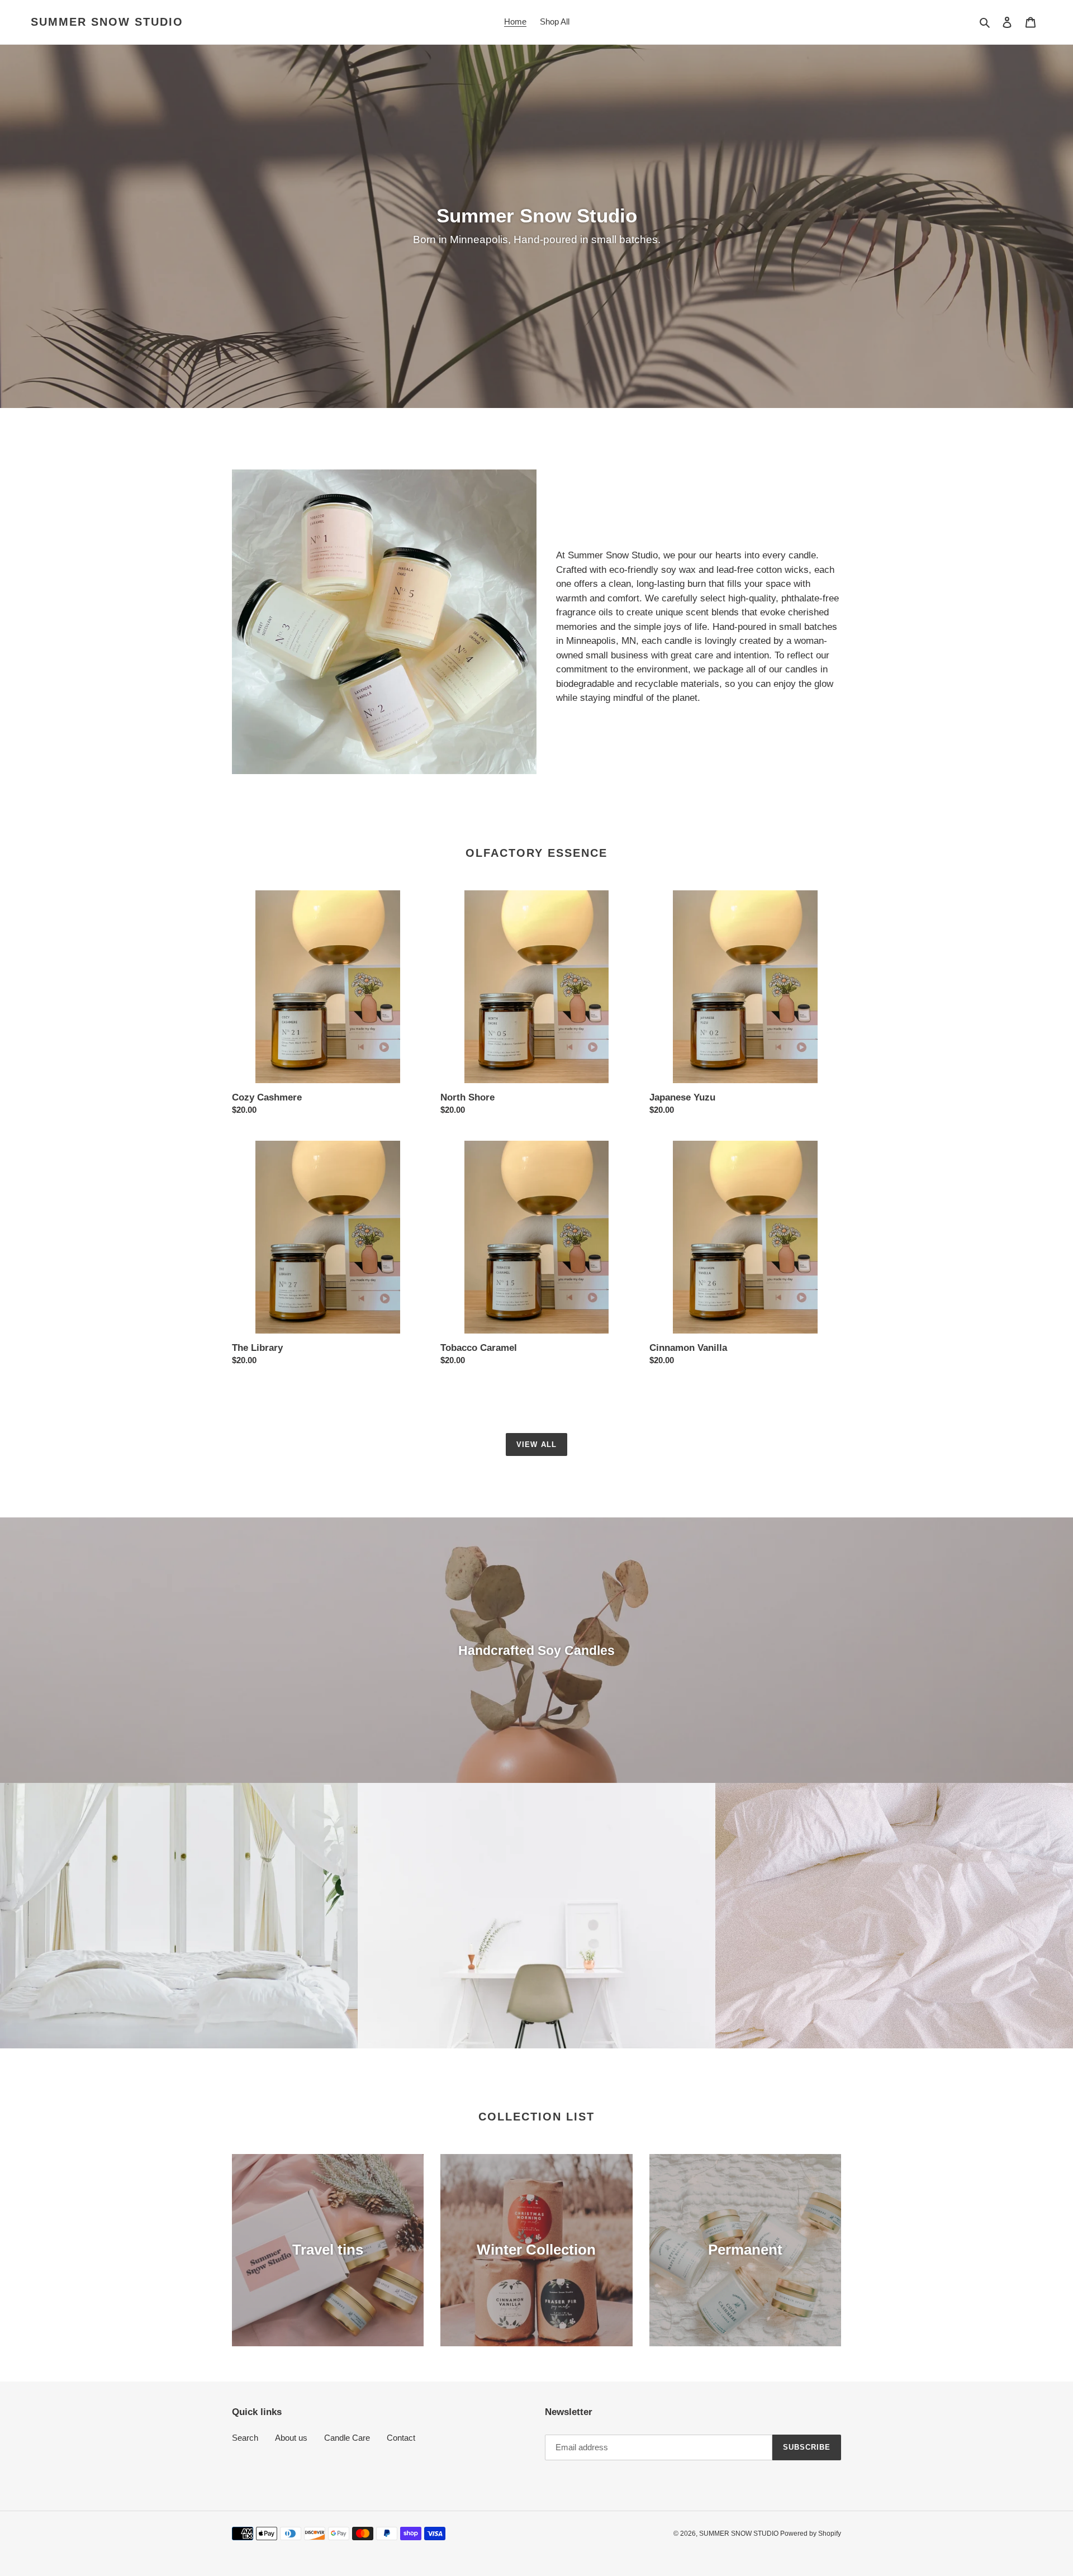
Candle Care (347, 2438)
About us (291, 2438)
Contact (401, 2438)
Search (245, 2438)
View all (536, 1444)
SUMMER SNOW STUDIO (107, 22)
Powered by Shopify (811, 2534)
